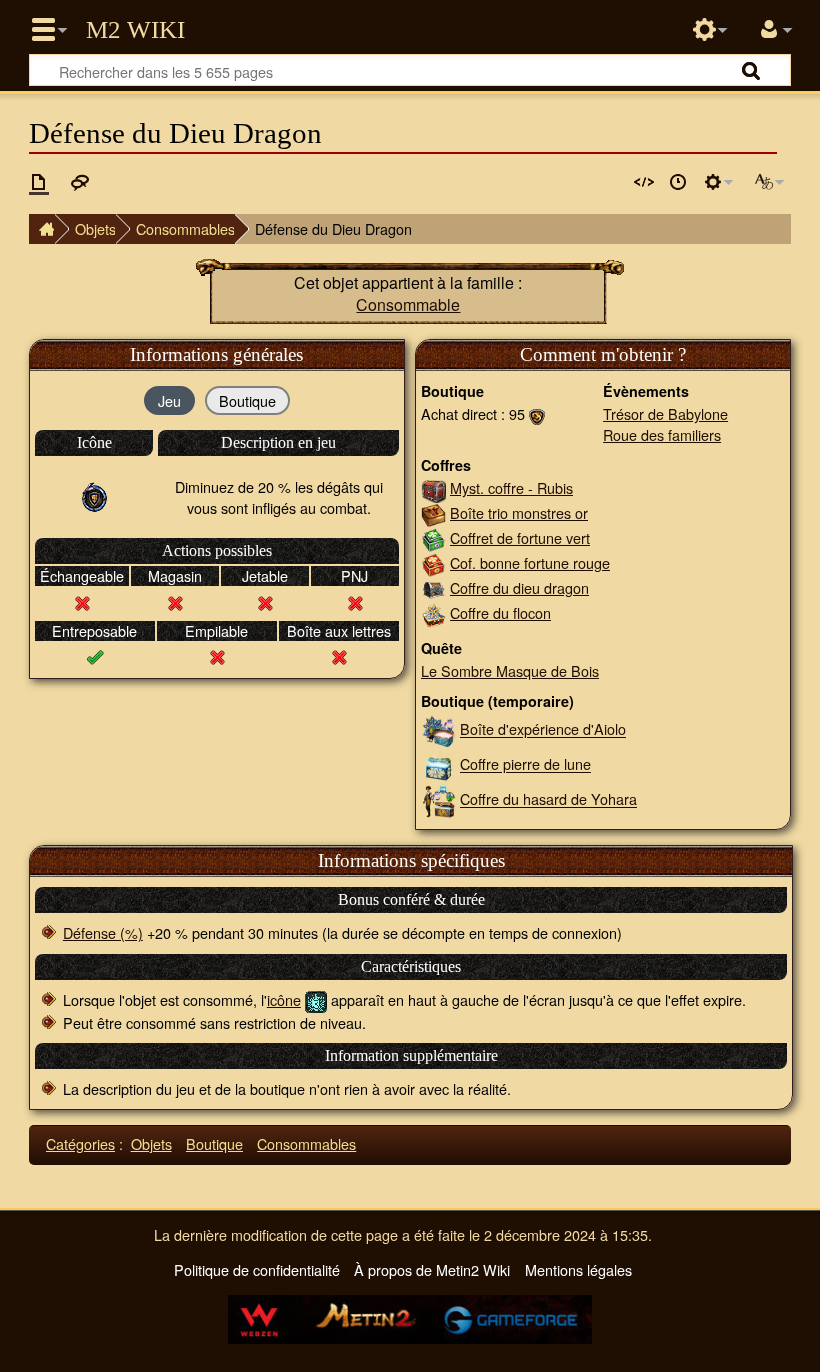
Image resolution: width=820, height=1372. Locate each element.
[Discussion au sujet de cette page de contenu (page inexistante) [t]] (80, 182)
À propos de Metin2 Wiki (432, 1269)
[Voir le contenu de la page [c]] (39, 182)
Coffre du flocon (500, 612)
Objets (95, 228)
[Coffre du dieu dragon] (433, 587)
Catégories (80, 1143)
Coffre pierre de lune (525, 764)
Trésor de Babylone (665, 413)
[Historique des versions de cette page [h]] (678, 182)
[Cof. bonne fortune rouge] (433, 562)
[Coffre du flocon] (433, 612)
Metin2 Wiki (135, 30)
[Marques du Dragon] (537, 413)
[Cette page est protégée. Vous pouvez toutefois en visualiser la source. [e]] (644, 182)
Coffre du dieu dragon (519, 587)
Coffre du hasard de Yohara (548, 799)
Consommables (185, 228)
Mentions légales (578, 1269)
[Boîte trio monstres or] (433, 512)
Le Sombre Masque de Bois (510, 670)
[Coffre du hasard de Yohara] (438, 799)
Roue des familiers (662, 434)
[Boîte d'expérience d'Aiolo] (438, 729)
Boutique (214, 1143)
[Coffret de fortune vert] (433, 537)
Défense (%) (103, 932)
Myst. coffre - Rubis (511, 487)
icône (284, 999)
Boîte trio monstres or (519, 512)
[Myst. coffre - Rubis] (433, 487)
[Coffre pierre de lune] (438, 764)
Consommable (408, 304)
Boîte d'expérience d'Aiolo (543, 729)
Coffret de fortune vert (520, 537)
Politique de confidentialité (257, 1269)
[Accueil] (42, 229)
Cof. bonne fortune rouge (530, 562)
